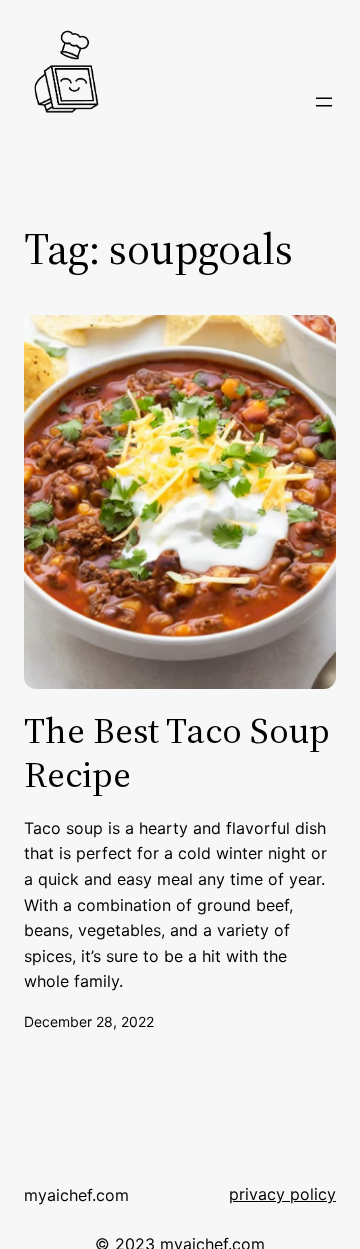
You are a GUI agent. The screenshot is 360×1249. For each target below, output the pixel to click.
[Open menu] (324, 102)
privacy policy (282, 1194)
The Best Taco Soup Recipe (177, 752)
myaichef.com (76, 1195)
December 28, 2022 (89, 1021)
